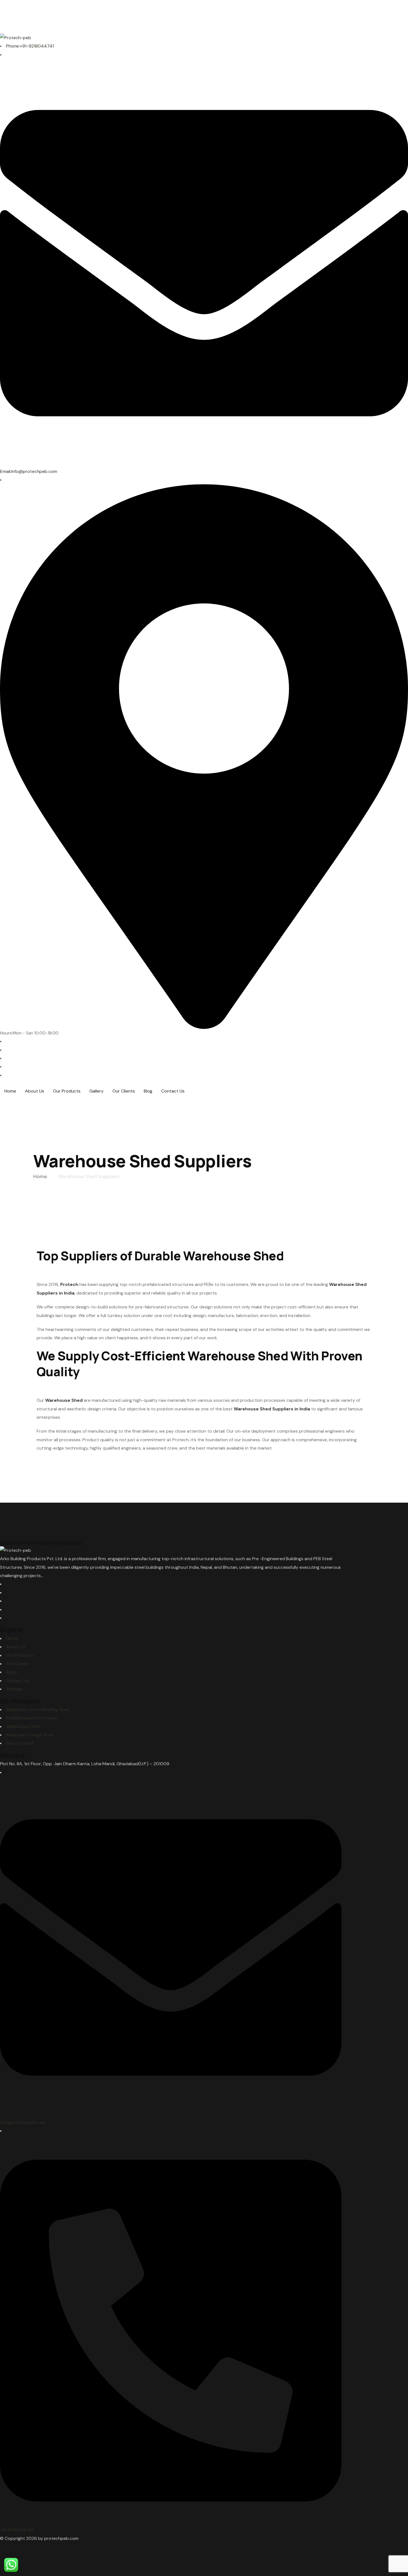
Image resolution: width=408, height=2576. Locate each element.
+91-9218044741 (30, 46)
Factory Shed (20, 1743)
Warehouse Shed (23, 1726)
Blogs (12, 1672)
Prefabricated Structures (32, 1718)
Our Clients (17, 1664)
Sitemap (14, 1689)
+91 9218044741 (17, 2530)
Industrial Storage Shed (30, 1735)
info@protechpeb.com (23, 2122)
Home (12, 1638)
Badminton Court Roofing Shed (38, 1710)
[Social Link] (8, 1041)
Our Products (20, 1655)
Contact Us (18, 1681)
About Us (16, 1647)
